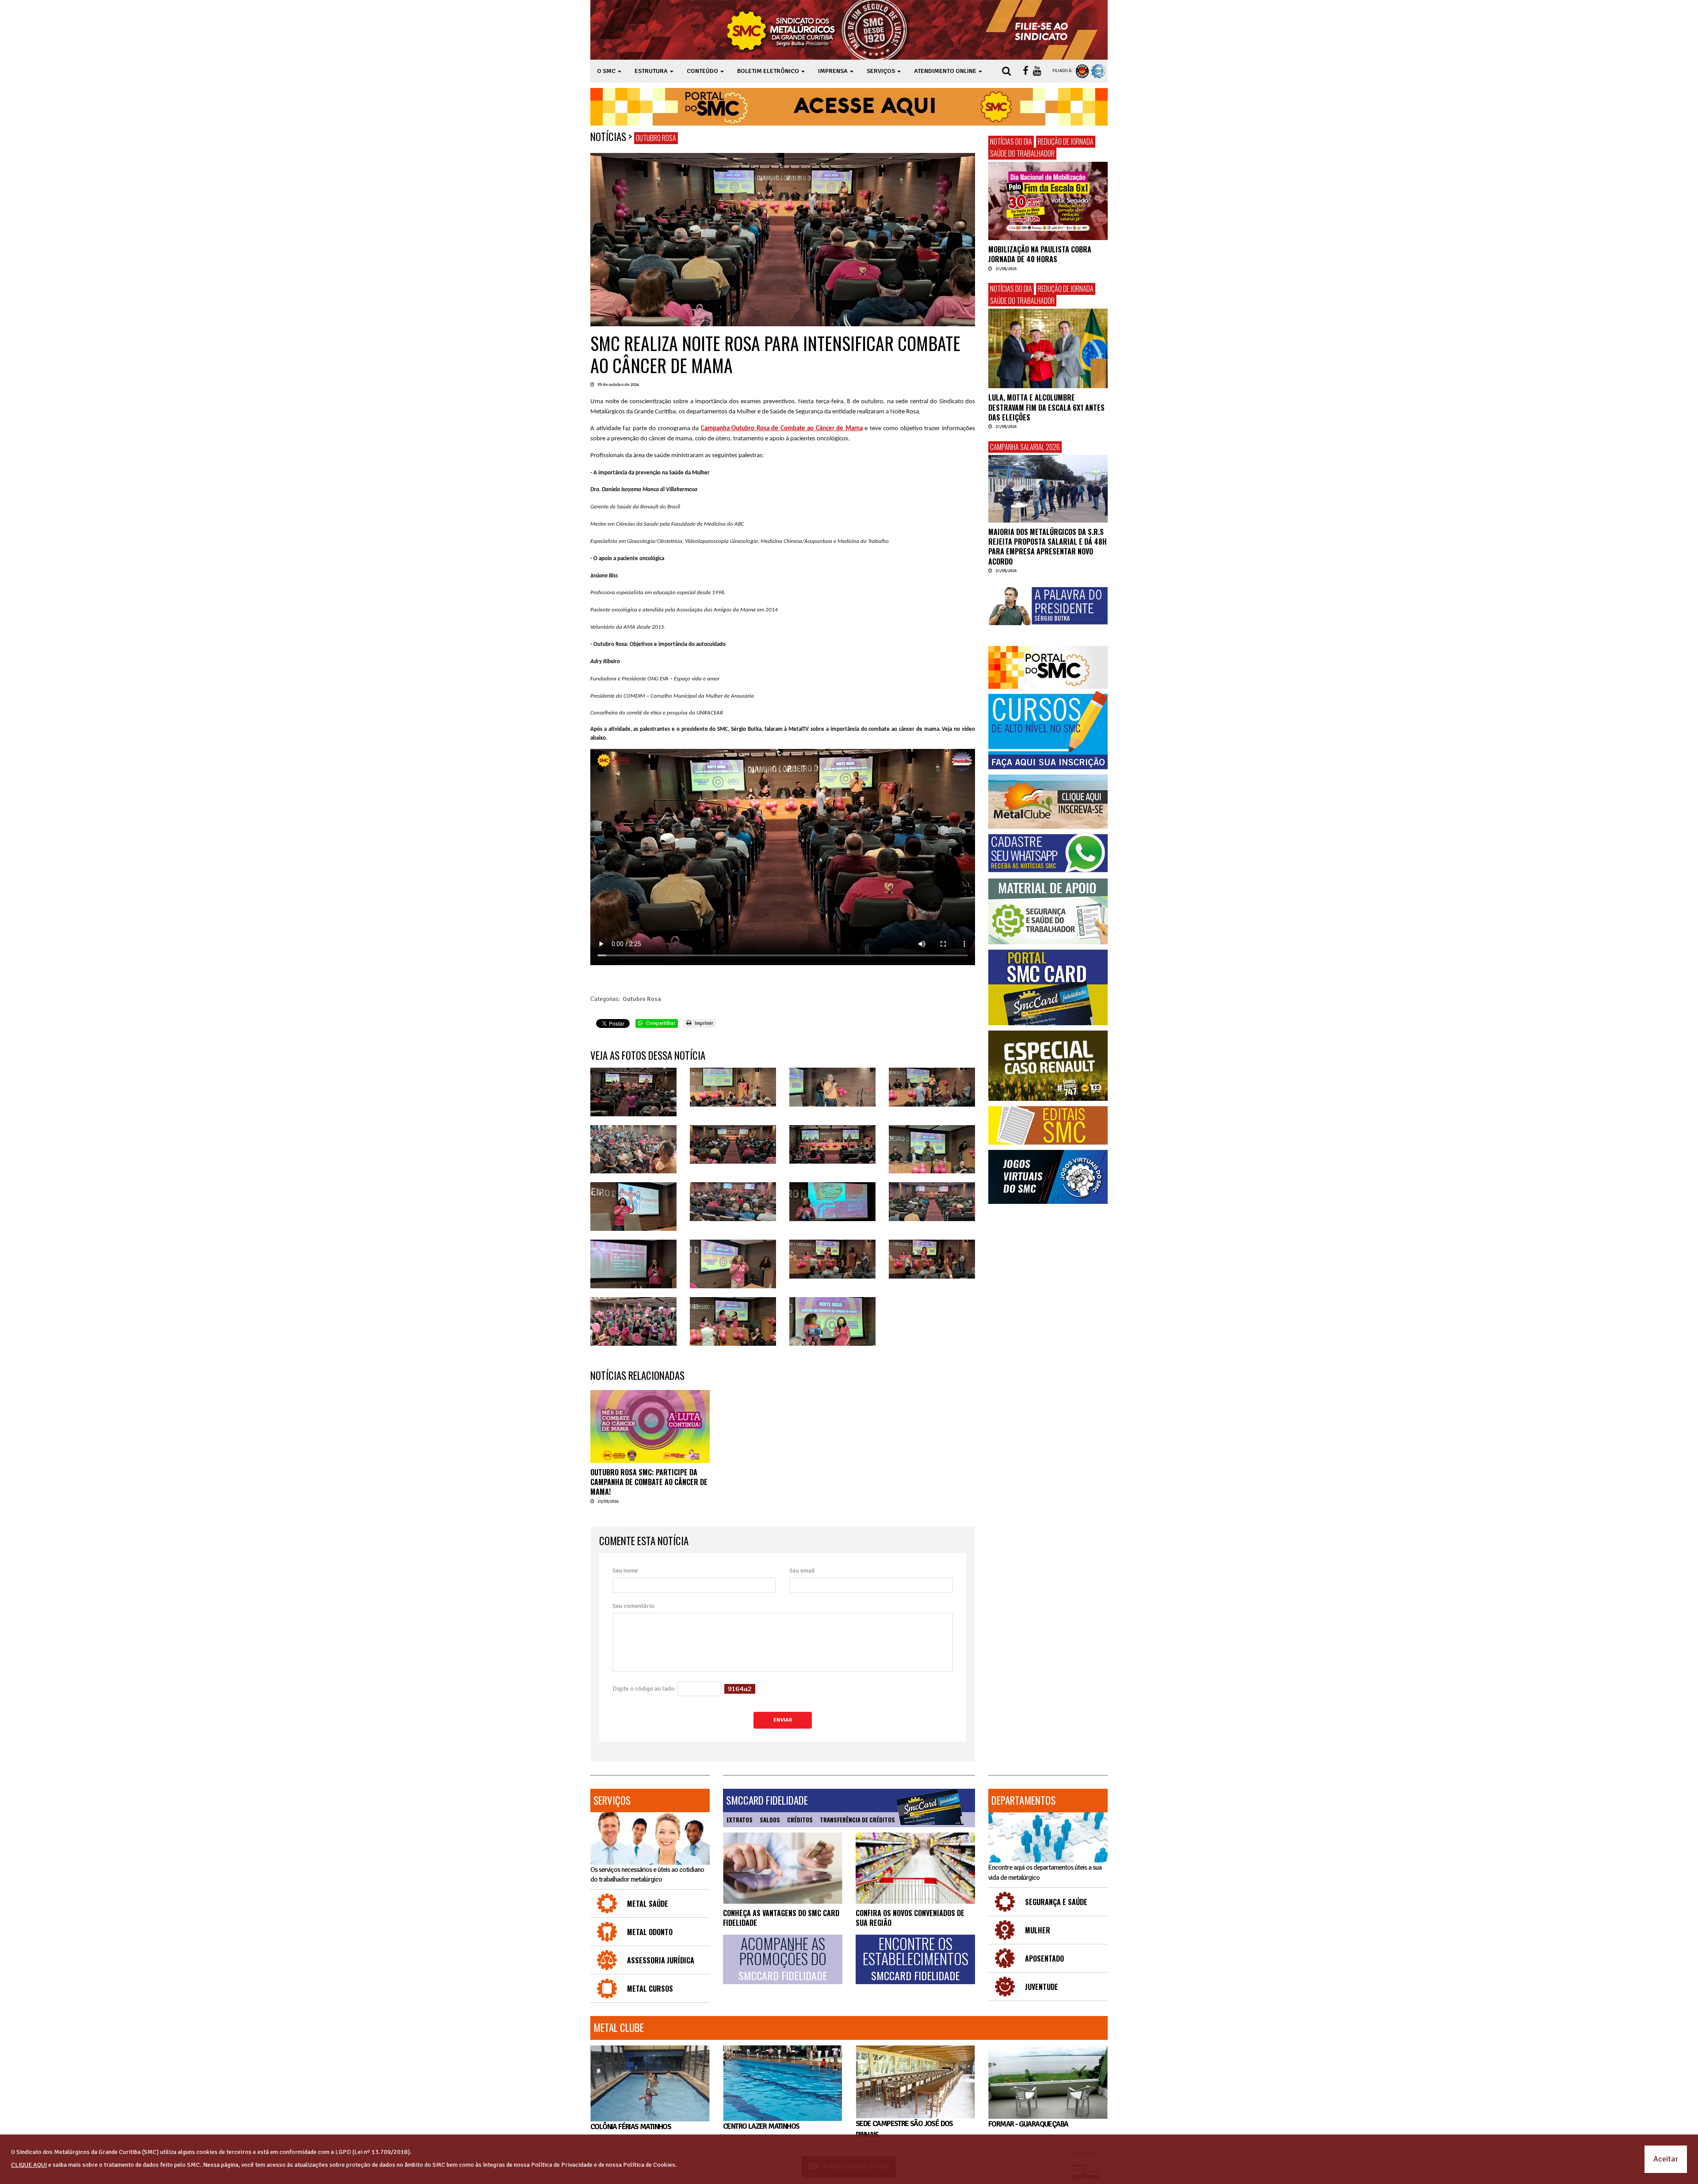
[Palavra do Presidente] (1048, 606)
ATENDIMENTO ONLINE (946, 71)
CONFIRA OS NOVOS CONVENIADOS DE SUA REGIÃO (910, 1918)
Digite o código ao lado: (644, 1689)
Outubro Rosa (656, 138)
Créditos (800, 1820)
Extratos (740, 1820)
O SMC (607, 71)
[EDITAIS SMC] (1048, 1125)
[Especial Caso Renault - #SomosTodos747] (1048, 1066)
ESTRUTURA (652, 71)
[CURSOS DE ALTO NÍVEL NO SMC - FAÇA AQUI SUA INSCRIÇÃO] (1048, 730)
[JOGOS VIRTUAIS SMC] (1048, 1177)
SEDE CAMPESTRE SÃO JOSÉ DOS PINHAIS (904, 2129)
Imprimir (703, 1023)
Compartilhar (660, 1023)
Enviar (783, 1720)
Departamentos (1023, 1800)
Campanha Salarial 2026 (1025, 447)
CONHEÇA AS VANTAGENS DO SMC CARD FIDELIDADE (781, 1918)
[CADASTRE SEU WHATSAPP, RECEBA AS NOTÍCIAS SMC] (1048, 853)
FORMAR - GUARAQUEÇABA (1028, 2124)
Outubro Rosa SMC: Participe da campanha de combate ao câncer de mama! (649, 1482)
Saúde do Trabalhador (1022, 153)
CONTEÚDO (703, 71)
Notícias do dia (1011, 141)
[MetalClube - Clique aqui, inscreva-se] (1048, 802)
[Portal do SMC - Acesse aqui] (849, 107)
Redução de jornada (1066, 141)
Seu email (802, 1571)
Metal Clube (619, 2027)
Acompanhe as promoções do (783, 1959)
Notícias (608, 137)
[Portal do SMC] (1048, 667)
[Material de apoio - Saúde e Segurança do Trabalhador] (1048, 911)
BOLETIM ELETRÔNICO (769, 71)
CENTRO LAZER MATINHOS (761, 2126)
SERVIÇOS (882, 71)
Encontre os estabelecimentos (916, 1959)
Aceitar (1666, 2159)
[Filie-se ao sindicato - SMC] (1043, 30)
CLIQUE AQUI (29, 2165)
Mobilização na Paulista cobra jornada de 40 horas (1040, 254)
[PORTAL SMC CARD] (1048, 987)
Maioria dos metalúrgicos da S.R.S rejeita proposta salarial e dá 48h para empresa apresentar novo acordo (1048, 547)
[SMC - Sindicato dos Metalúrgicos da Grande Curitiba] (819, 30)
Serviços (612, 1800)
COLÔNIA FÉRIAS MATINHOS (631, 2127)
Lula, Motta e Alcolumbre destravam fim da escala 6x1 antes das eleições (1046, 407)
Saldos (770, 1820)
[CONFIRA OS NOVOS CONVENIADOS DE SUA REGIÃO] (915, 1868)
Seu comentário (633, 1606)
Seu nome (625, 1571)
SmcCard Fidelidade (767, 1800)
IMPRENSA (834, 71)
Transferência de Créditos (857, 1820)
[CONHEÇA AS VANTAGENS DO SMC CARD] (783, 1868)
